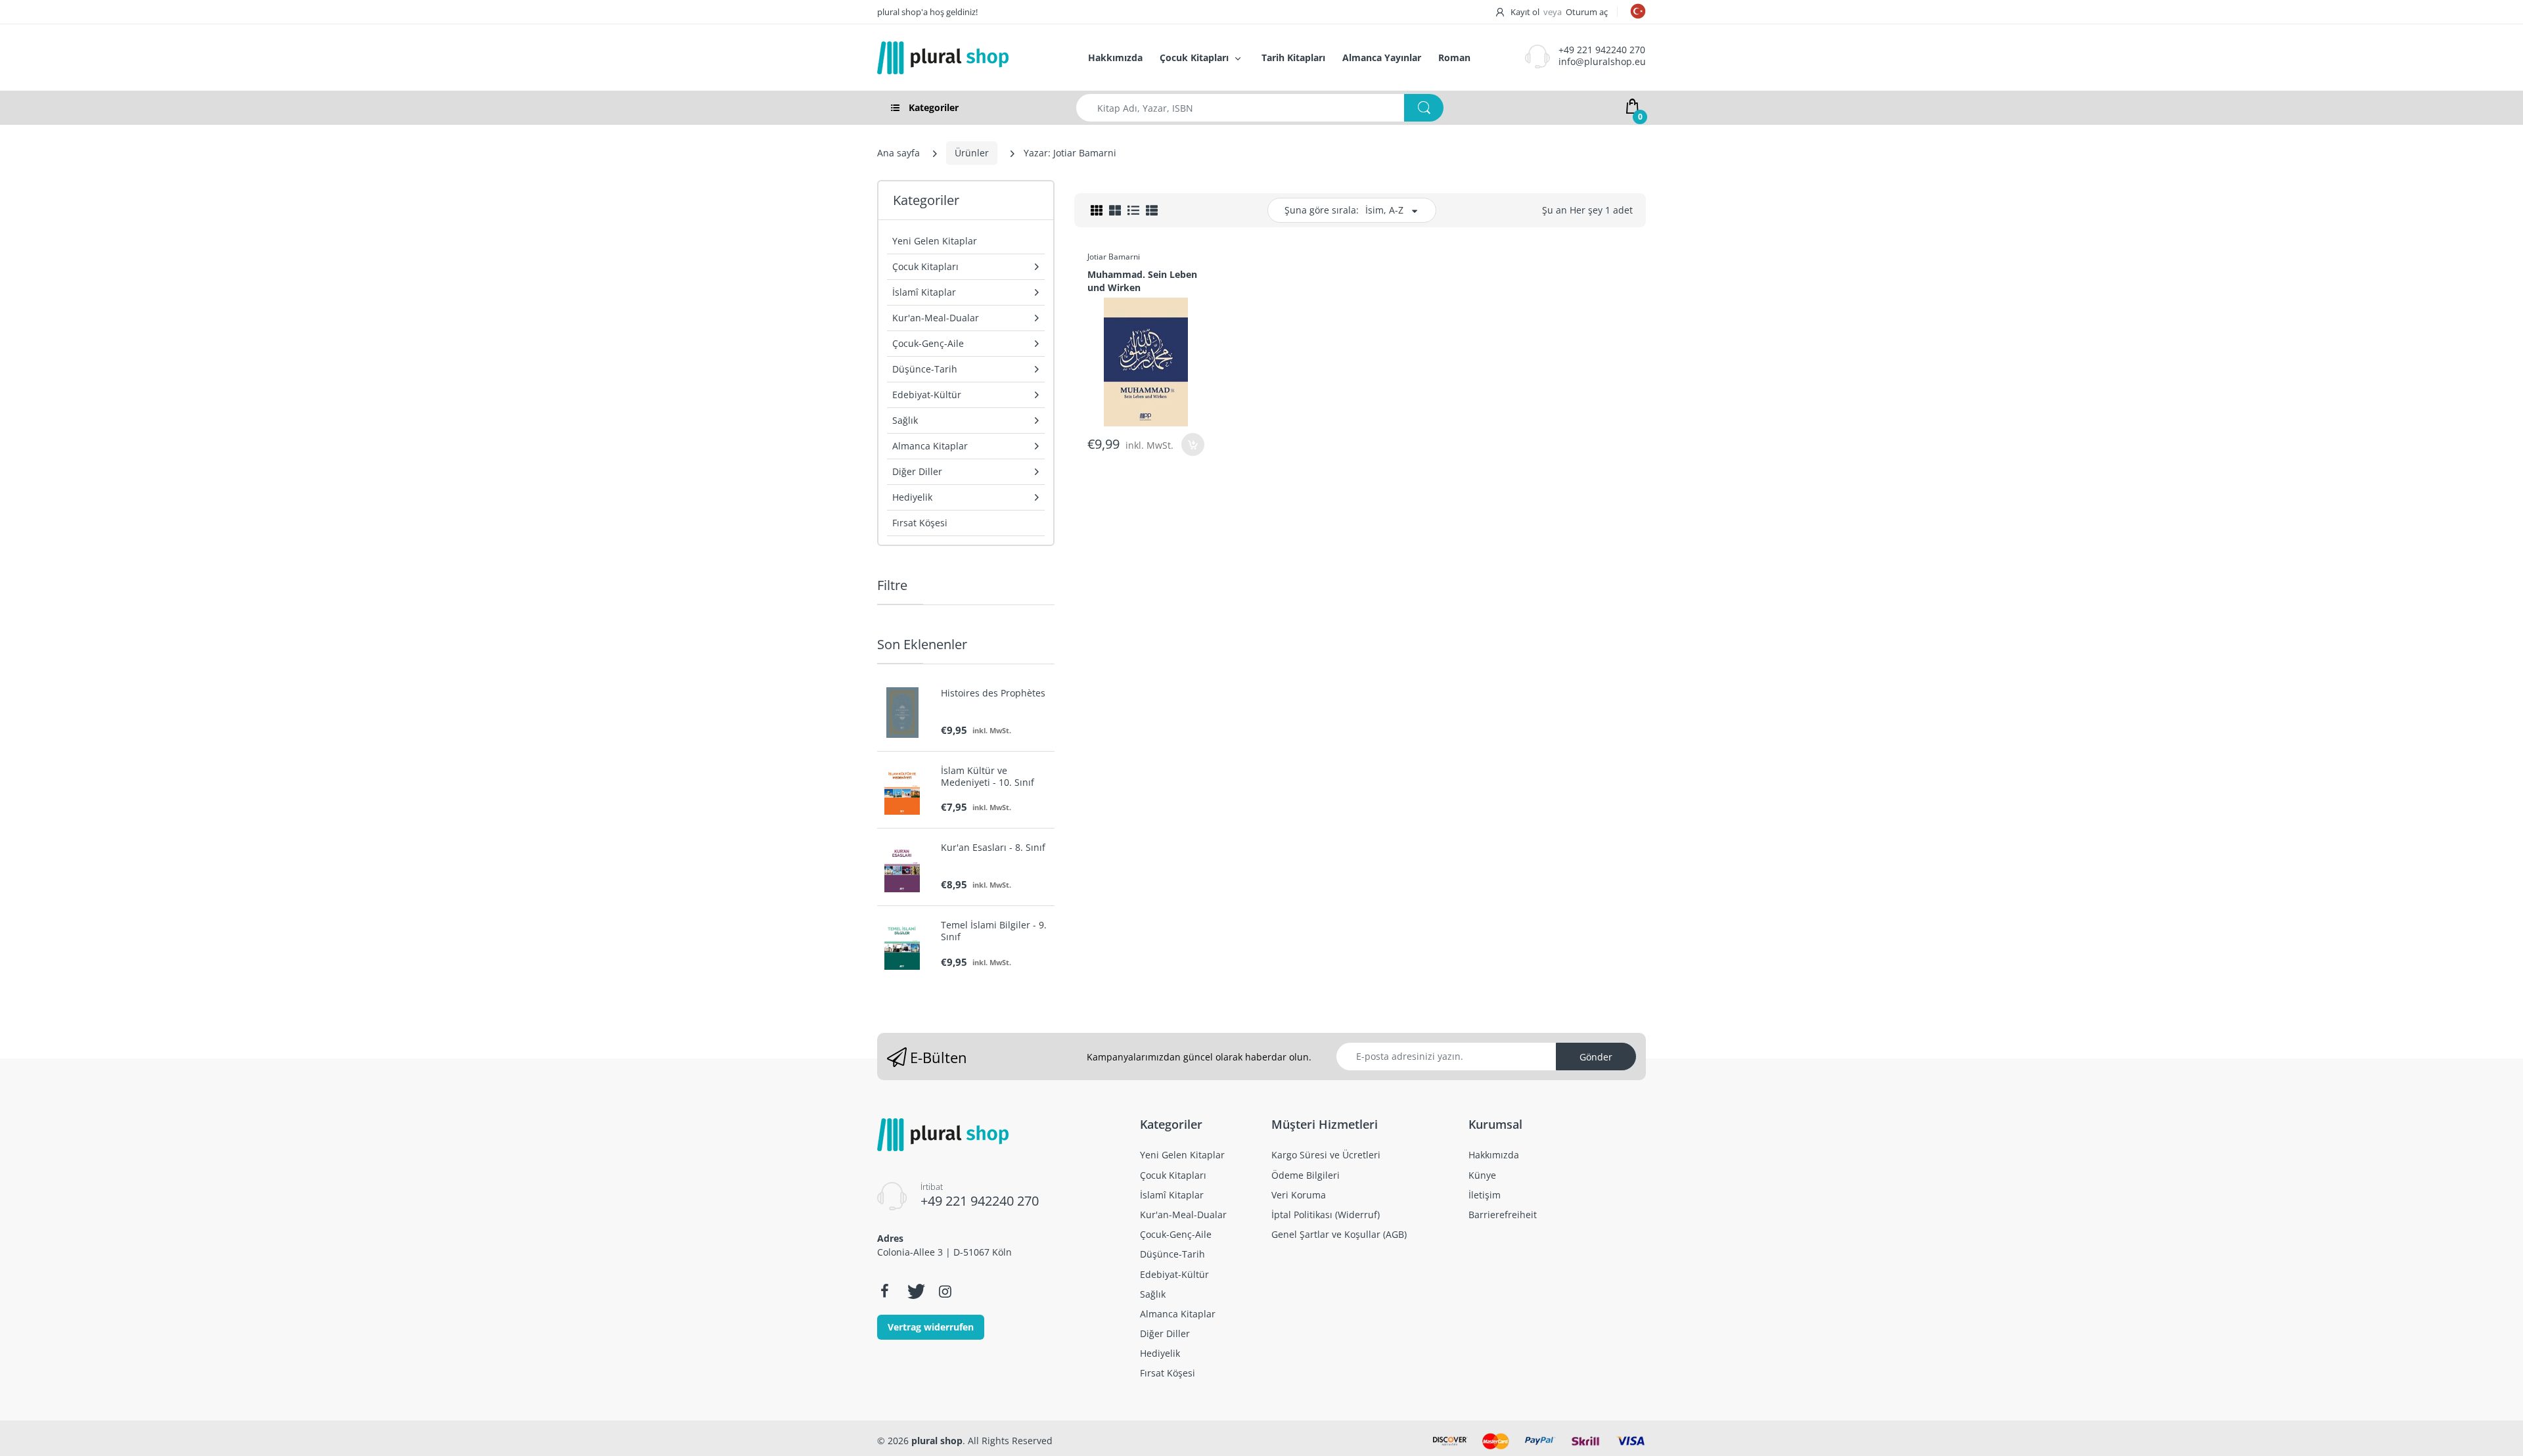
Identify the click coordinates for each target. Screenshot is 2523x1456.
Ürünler (972, 153)
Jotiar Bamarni (1114, 257)
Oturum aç (1587, 12)
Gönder (1596, 1057)
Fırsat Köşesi (920, 523)
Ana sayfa (898, 153)
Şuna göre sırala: (1322, 210)
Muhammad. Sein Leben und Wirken (1142, 281)
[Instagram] (945, 1291)
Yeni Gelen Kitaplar (935, 241)
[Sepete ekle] (1193, 444)
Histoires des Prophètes (993, 693)
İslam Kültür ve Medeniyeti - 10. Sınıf (988, 777)
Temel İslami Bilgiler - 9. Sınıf (994, 931)
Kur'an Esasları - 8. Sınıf (993, 848)
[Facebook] (884, 1291)
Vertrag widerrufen (931, 1327)
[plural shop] (968, 58)
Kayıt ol (1525, 12)
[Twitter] (915, 1291)
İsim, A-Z (1384, 210)
